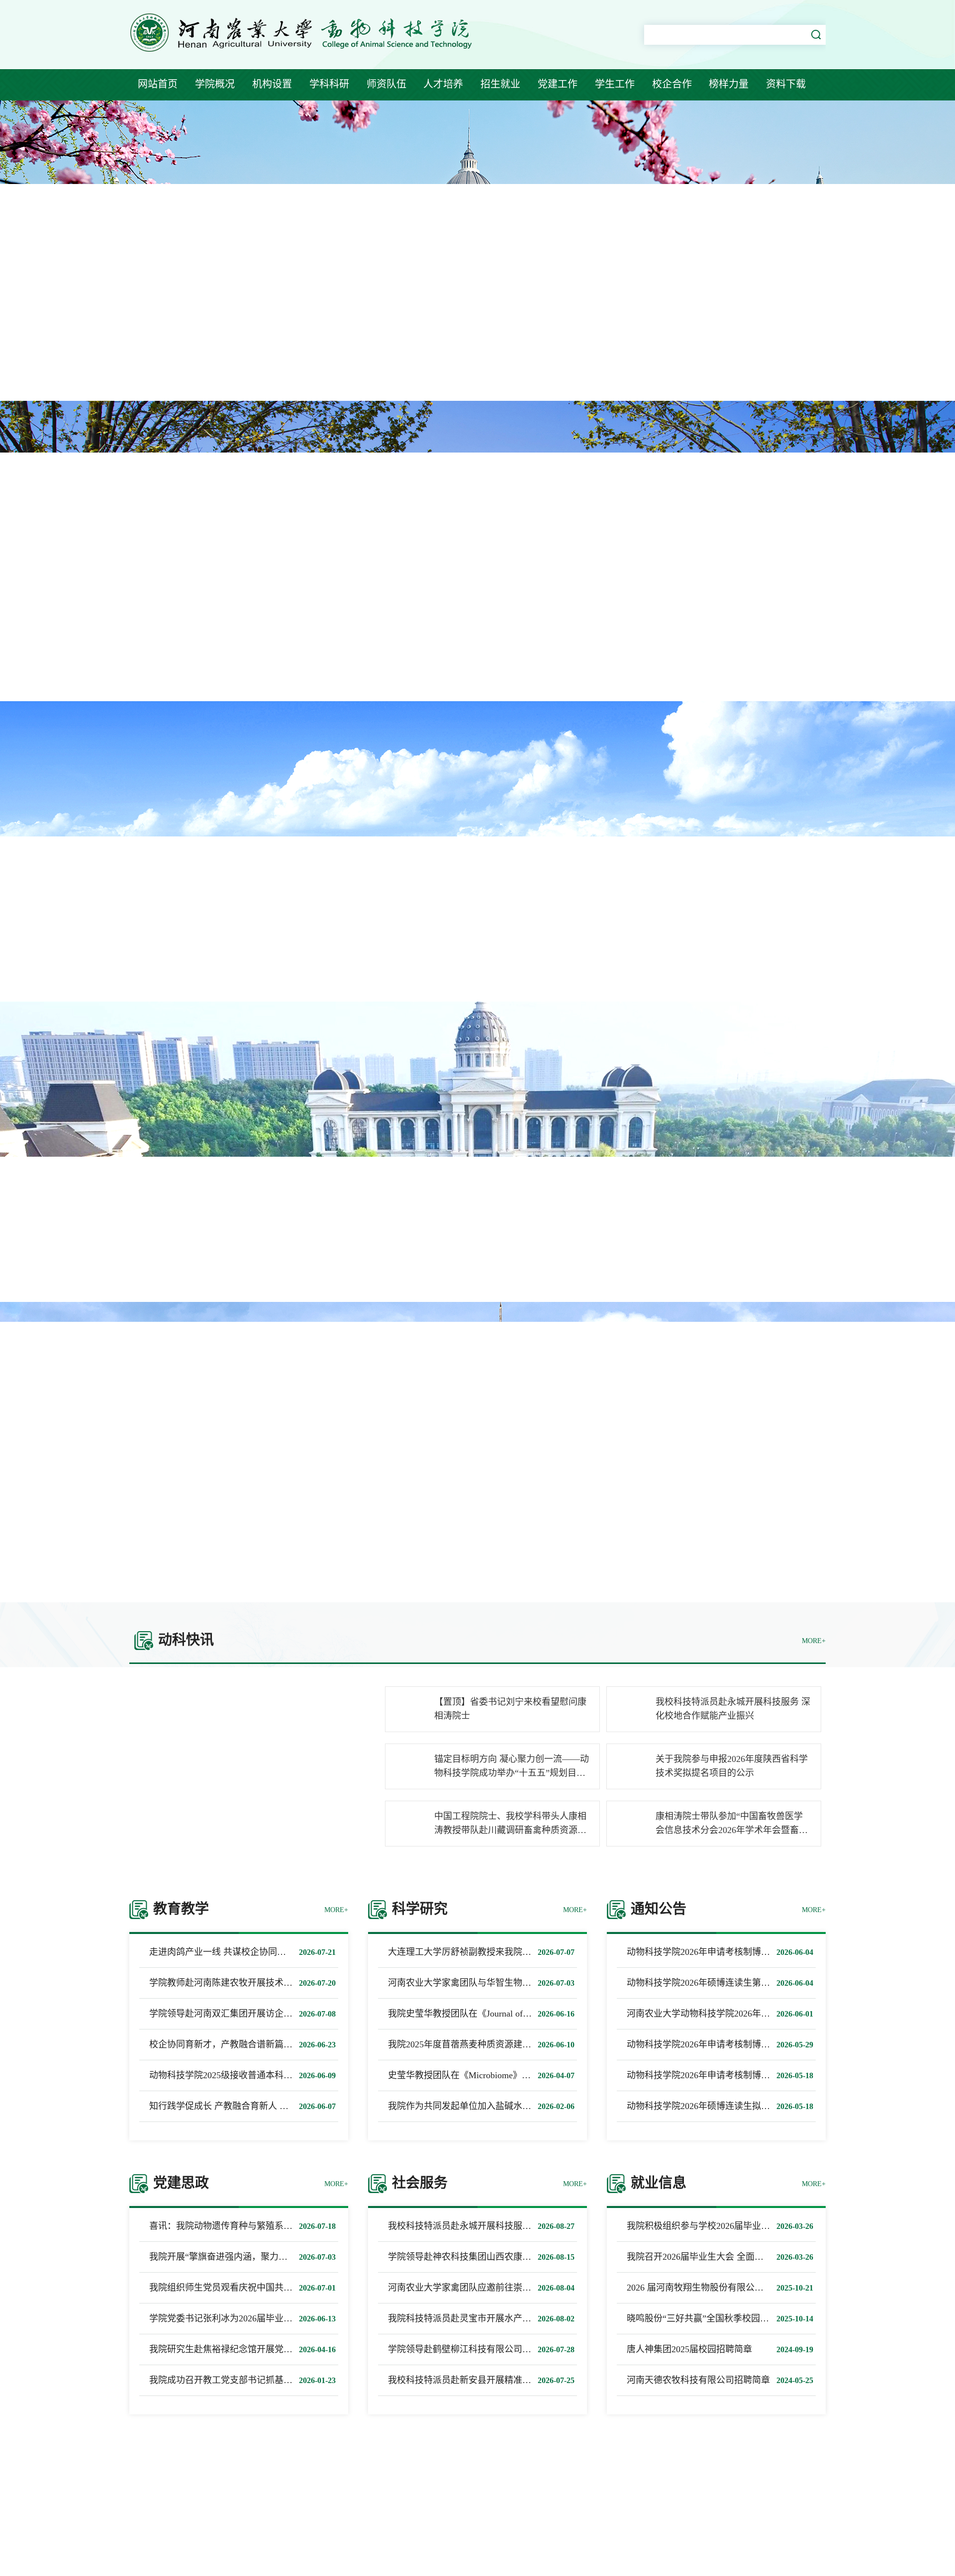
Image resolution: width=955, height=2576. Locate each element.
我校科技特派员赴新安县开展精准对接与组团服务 (486, 2380)
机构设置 (272, 84)
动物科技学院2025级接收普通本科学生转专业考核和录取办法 (270, 2075)
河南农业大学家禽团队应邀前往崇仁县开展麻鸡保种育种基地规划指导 (527, 2288)
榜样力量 (729, 84)
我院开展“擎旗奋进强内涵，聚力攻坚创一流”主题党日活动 (265, 2257)
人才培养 (443, 84)
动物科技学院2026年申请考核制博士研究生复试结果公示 (739, 2075)
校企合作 (672, 84)
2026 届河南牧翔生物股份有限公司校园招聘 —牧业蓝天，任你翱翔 (759, 2288)
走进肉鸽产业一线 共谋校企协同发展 (222, 1952)
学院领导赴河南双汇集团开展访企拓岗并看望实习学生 (257, 2014)
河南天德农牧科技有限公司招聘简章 (698, 2380)
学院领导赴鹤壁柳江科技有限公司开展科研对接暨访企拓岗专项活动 (522, 2349)
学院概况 (215, 84)
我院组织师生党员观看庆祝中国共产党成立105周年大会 (259, 2288)
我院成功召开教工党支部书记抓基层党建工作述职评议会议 (266, 2380)
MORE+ (814, 1641)
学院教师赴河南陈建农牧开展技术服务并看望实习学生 (257, 1983)
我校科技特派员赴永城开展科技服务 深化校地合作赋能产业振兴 (515, 2226)
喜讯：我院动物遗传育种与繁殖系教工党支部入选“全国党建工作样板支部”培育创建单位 (323, 2226)
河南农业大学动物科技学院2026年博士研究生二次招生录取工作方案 (761, 2014)
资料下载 (786, 84)
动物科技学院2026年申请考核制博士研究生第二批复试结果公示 (752, 1952)
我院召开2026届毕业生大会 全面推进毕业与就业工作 (731, 2257)
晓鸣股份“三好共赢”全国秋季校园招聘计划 (711, 2318)
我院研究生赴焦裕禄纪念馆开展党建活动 (230, 2349)
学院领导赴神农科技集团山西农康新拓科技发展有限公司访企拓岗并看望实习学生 (549, 2257)
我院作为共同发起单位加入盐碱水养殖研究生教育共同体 (500, 2106)
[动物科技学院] (304, 54)
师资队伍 (386, 84)
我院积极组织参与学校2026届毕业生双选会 (712, 2226)
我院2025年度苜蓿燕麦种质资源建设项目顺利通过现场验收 (504, 2044)
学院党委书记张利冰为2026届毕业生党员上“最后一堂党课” (265, 2318)
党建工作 (558, 84)
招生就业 (500, 84)
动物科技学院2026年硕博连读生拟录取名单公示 (721, 2106)
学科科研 (329, 84)
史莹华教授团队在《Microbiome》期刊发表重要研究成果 (500, 2075)
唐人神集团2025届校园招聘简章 (689, 2349)
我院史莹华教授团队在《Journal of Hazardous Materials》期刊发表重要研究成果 (543, 2014)
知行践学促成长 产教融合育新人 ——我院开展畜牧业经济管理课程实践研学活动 (308, 2106)
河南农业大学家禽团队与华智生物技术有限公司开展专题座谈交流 (518, 1983)
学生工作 (615, 84)
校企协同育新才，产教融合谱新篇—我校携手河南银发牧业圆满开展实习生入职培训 (315, 2044)
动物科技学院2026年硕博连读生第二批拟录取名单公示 (734, 1983)
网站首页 (158, 84)
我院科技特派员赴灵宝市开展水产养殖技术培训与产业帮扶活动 (513, 2318)
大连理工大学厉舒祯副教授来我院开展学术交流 (482, 1952)
